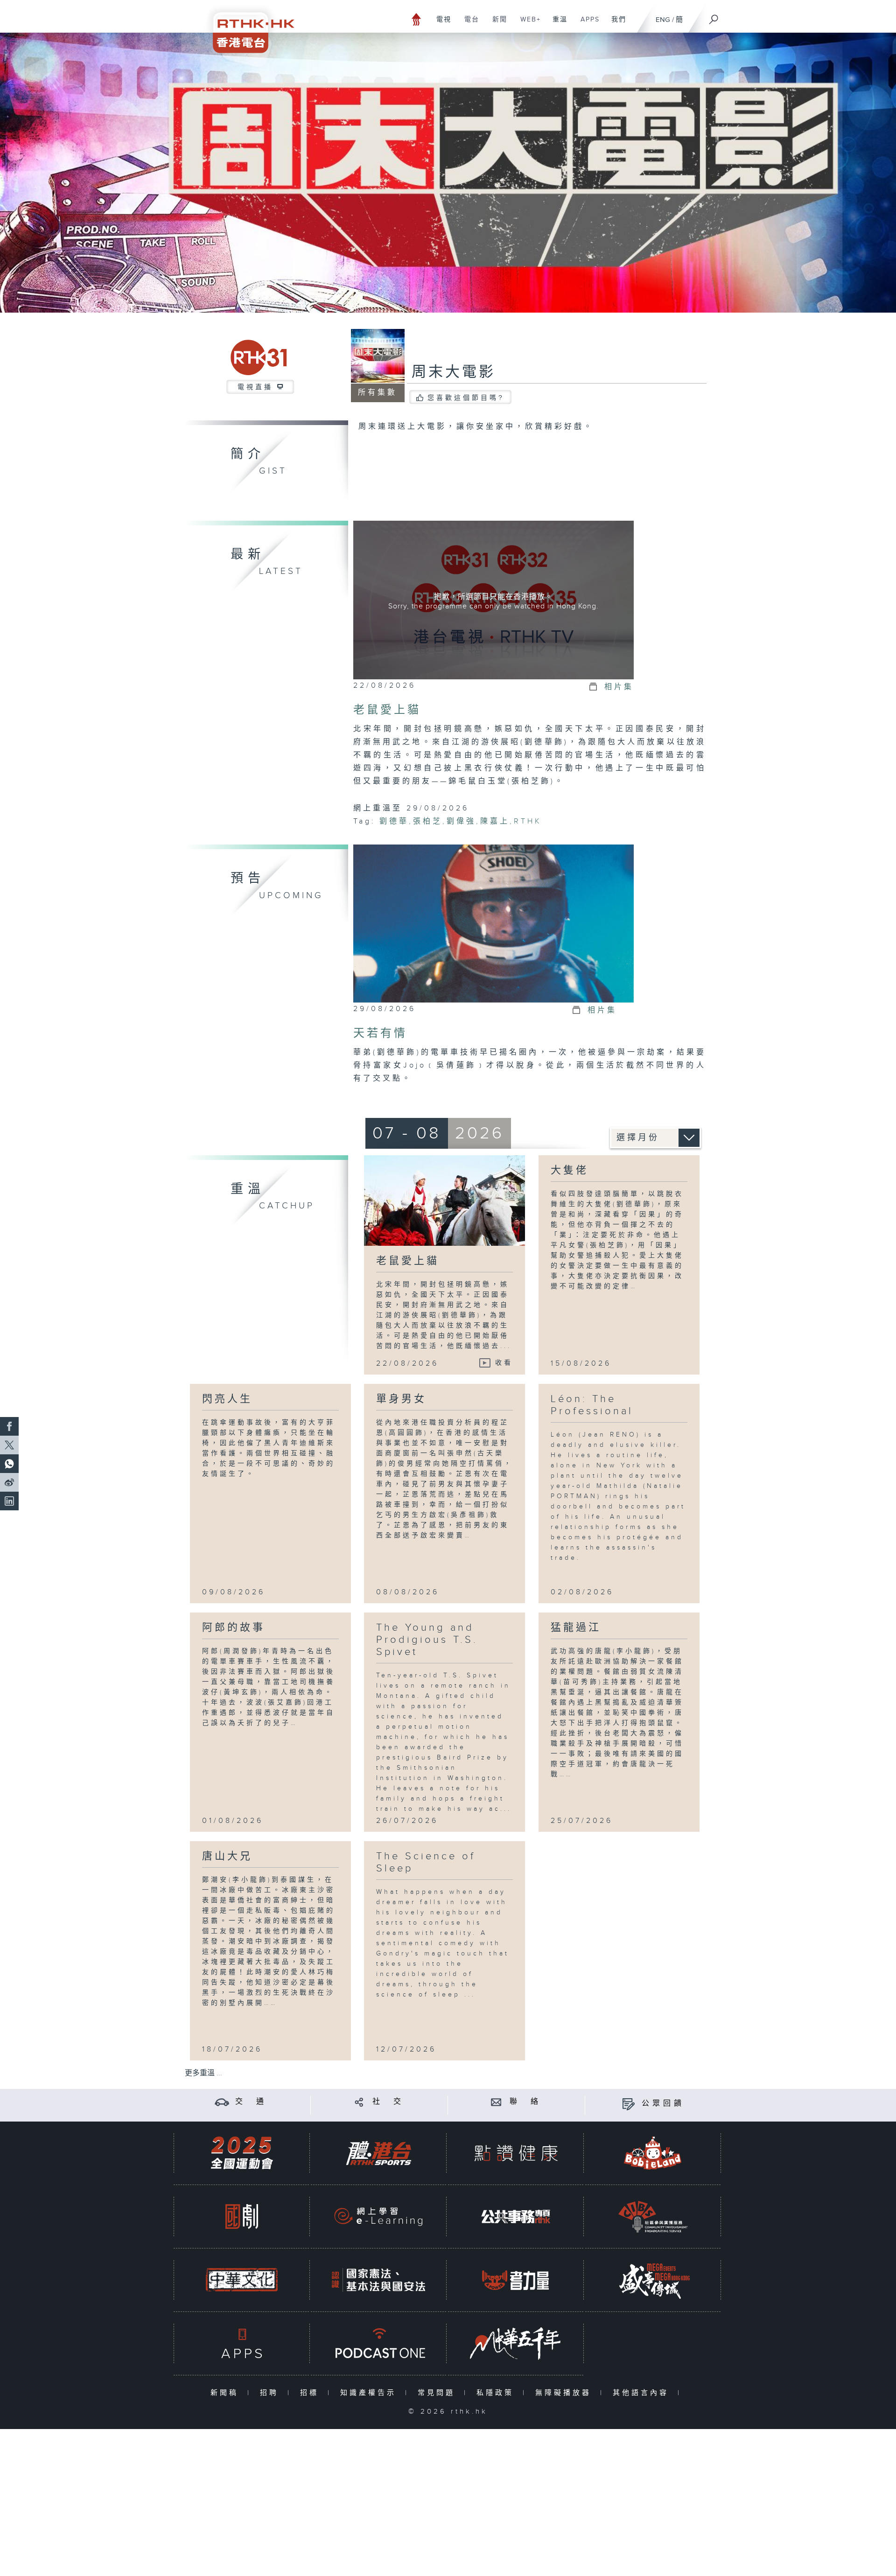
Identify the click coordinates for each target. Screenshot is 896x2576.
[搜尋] (714, 16)
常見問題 (438, 2393)
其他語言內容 (643, 2393)
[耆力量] (516, 2280)
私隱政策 (497, 2393)
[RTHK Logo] (247, 26)
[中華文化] (242, 2280)
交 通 (251, 2102)
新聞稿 (227, 2393)
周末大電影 (454, 372)
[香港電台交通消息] (222, 2102)
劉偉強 (461, 821)
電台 (468, 24)
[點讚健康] (516, 2153)
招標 (311, 2393)
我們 (615, 24)
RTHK (528, 821)
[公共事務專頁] (516, 2216)
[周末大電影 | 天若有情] (493, 924)
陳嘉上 (495, 821)
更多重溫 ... (203, 2073)
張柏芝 (428, 821)
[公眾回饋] (628, 2104)
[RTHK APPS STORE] (242, 2343)
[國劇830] (242, 2216)
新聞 (496, 24)
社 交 (388, 2102)
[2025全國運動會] (242, 2153)
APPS (587, 24)
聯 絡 (525, 2102)
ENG (663, 20)
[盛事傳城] (653, 2280)
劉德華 (394, 821)
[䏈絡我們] (496, 2102)
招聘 (271, 2393)
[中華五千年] (516, 2343)
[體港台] (378, 2153)
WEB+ (527, 24)
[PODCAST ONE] (378, 2343)
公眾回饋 (663, 2104)
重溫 (556, 24)
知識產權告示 (370, 2393)
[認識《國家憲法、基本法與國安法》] (378, 2280)
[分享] (359, 2102)
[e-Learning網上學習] (378, 2216)
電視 (440, 24)
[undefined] (416, 19)
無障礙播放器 (565, 2393)
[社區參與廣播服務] (653, 2216)
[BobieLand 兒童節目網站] (653, 2153)
